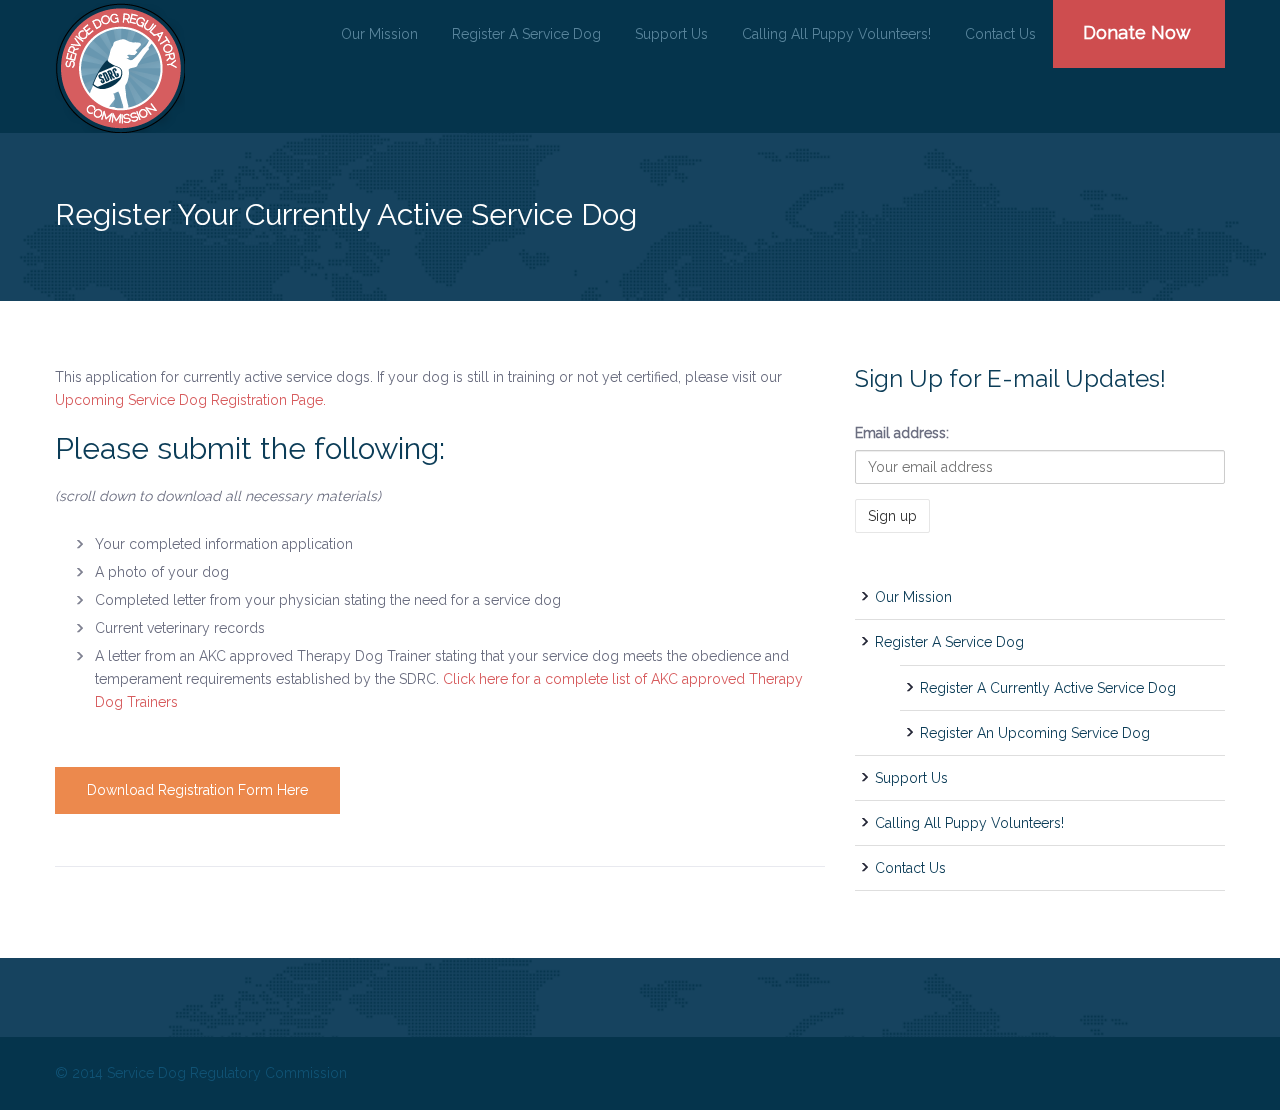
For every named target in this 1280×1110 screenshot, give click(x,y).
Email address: (902, 433)
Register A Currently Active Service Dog (1048, 688)
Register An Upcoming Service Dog (1035, 733)
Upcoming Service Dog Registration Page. (190, 400)
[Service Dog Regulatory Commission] (120, 68)
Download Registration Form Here (197, 790)
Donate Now (1137, 32)
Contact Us (1000, 34)
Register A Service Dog (526, 34)
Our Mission (379, 34)
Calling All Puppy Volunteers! (836, 34)
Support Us (671, 34)
